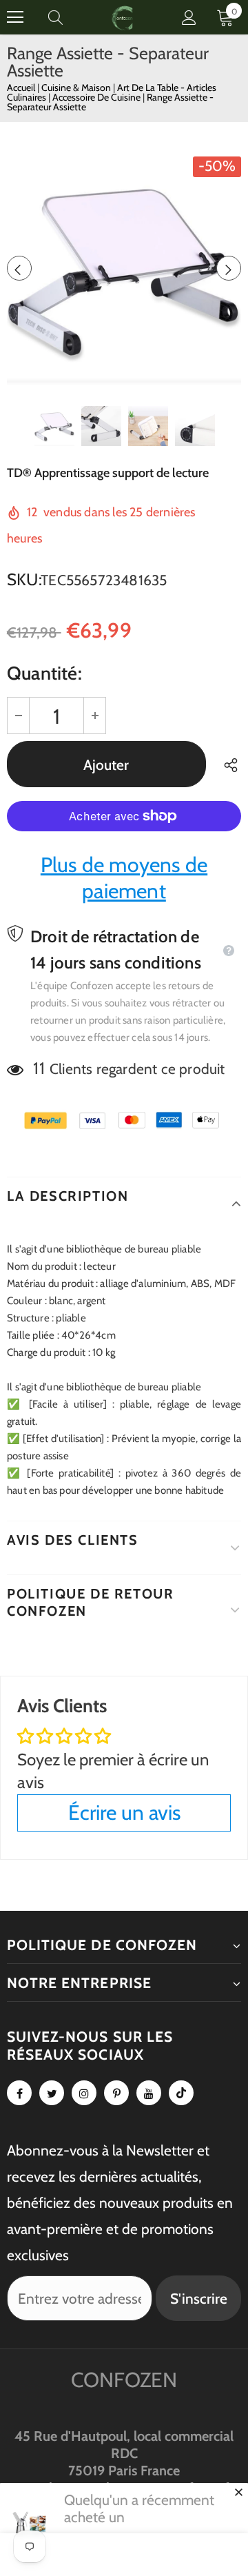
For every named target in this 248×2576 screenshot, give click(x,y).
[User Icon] (189, 18)
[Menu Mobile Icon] (15, 17)
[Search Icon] (69, 17)
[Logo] (123, 17)
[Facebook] (19, 2093)
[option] (124, 268)
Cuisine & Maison (77, 88)
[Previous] (19, 268)
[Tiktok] (181, 2093)
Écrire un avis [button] (124, 1813)
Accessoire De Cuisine (97, 97)
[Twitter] (52, 2093)
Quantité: (44, 673)
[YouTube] (149, 2093)
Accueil (21, 88)
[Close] (238, 2492)
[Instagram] (84, 2093)
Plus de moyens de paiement (124, 878)
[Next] (229, 268)
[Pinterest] (116, 2093)
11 (39, 1068)
